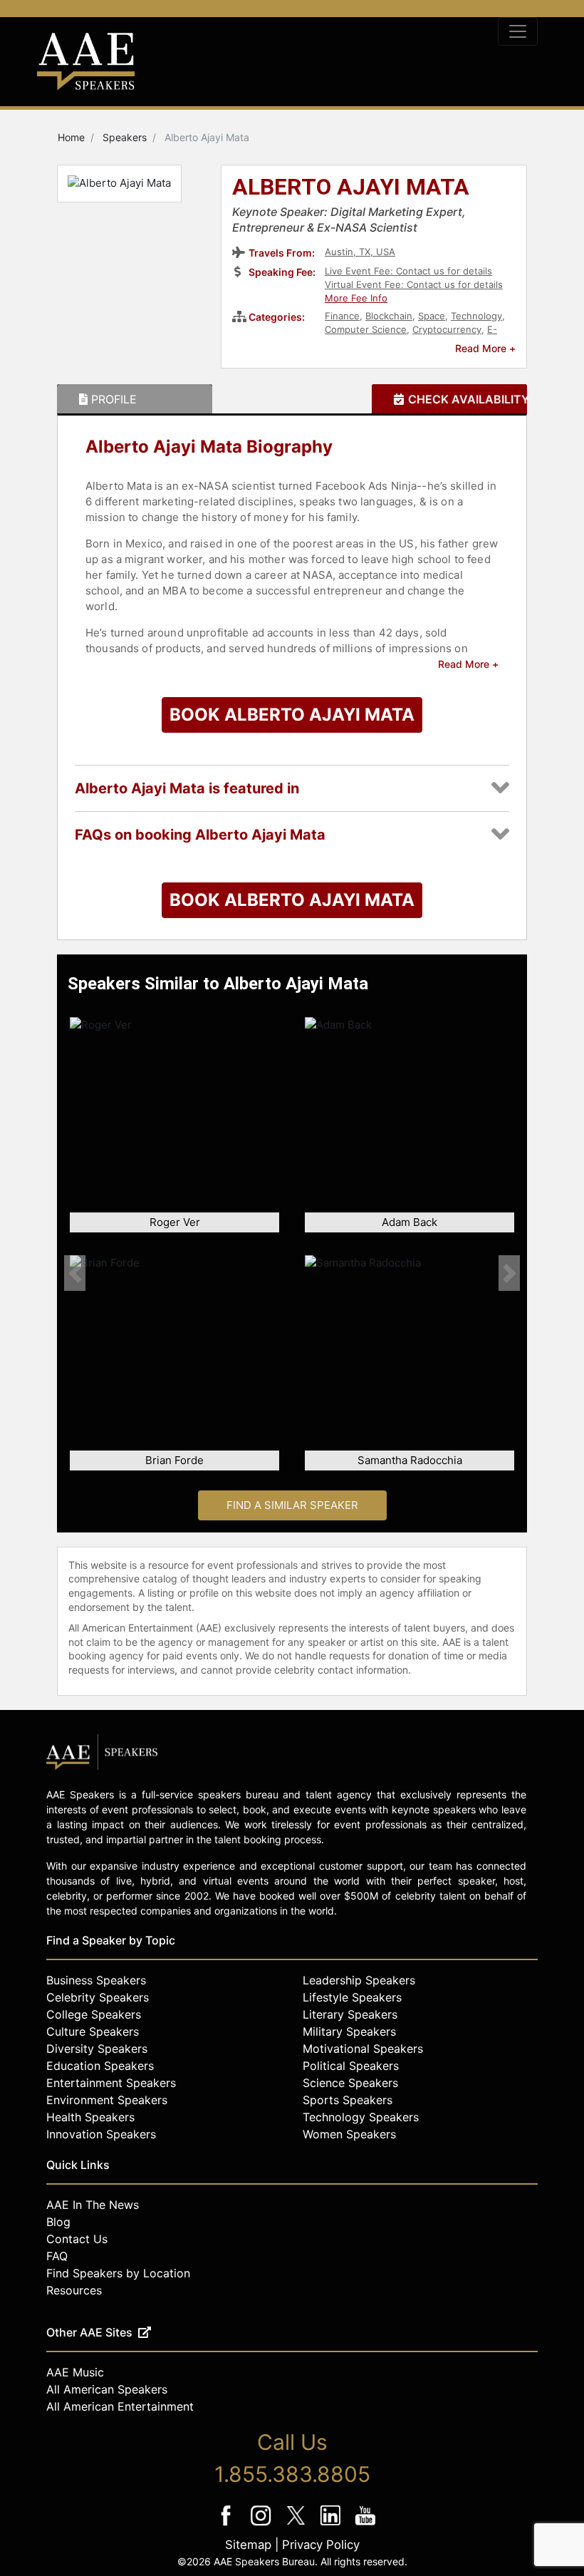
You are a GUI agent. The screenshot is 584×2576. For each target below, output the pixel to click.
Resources (74, 2290)
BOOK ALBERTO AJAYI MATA (292, 715)
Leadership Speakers (359, 1980)
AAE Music (75, 2372)
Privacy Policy (321, 2545)
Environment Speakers (107, 2100)
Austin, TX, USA (360, 252)
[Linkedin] (332, 2525)
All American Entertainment (120, 2406)
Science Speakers (350, 2083)
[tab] (135, 399)
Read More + (485, 348)
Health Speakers (90, 2117)
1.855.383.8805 (292, 2474)
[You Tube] (366, 2525)
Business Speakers (96, 1980)
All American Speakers (107, 2389)
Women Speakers (349, 2134)
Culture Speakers (93, 2031)
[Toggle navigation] (518, 31)
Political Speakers (351, 2066)
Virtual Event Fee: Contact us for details (414, 284)
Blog (58, 2222)
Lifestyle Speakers (352, 1997)
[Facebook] (228, 2525)
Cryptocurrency (447, 329)
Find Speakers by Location (118, 2273)
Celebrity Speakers (98, 1997)
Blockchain (389, 316)
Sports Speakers (348, 2100)
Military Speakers (349, 2031)
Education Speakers (100, 2066)
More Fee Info (356, 298)
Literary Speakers (350, 2014)
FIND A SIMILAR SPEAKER (292, 1505)
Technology (476, 316)
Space (432, 316)
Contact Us (77, 2239)
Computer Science (366, 329)
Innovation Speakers (101, 2134)
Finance (342, 316)
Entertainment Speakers (111, 2083)
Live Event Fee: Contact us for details (408, 271)
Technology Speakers (361, 2117)
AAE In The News (93, 2205)
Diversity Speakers (97, 2049)
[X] (297, 2525)
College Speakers (94, 2014)
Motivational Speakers (363, 2049)
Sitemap (248, 2545)
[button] (75, 1273)
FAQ (57, 2256)
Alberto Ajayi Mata (351, 188)
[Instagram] (262, 2525)
